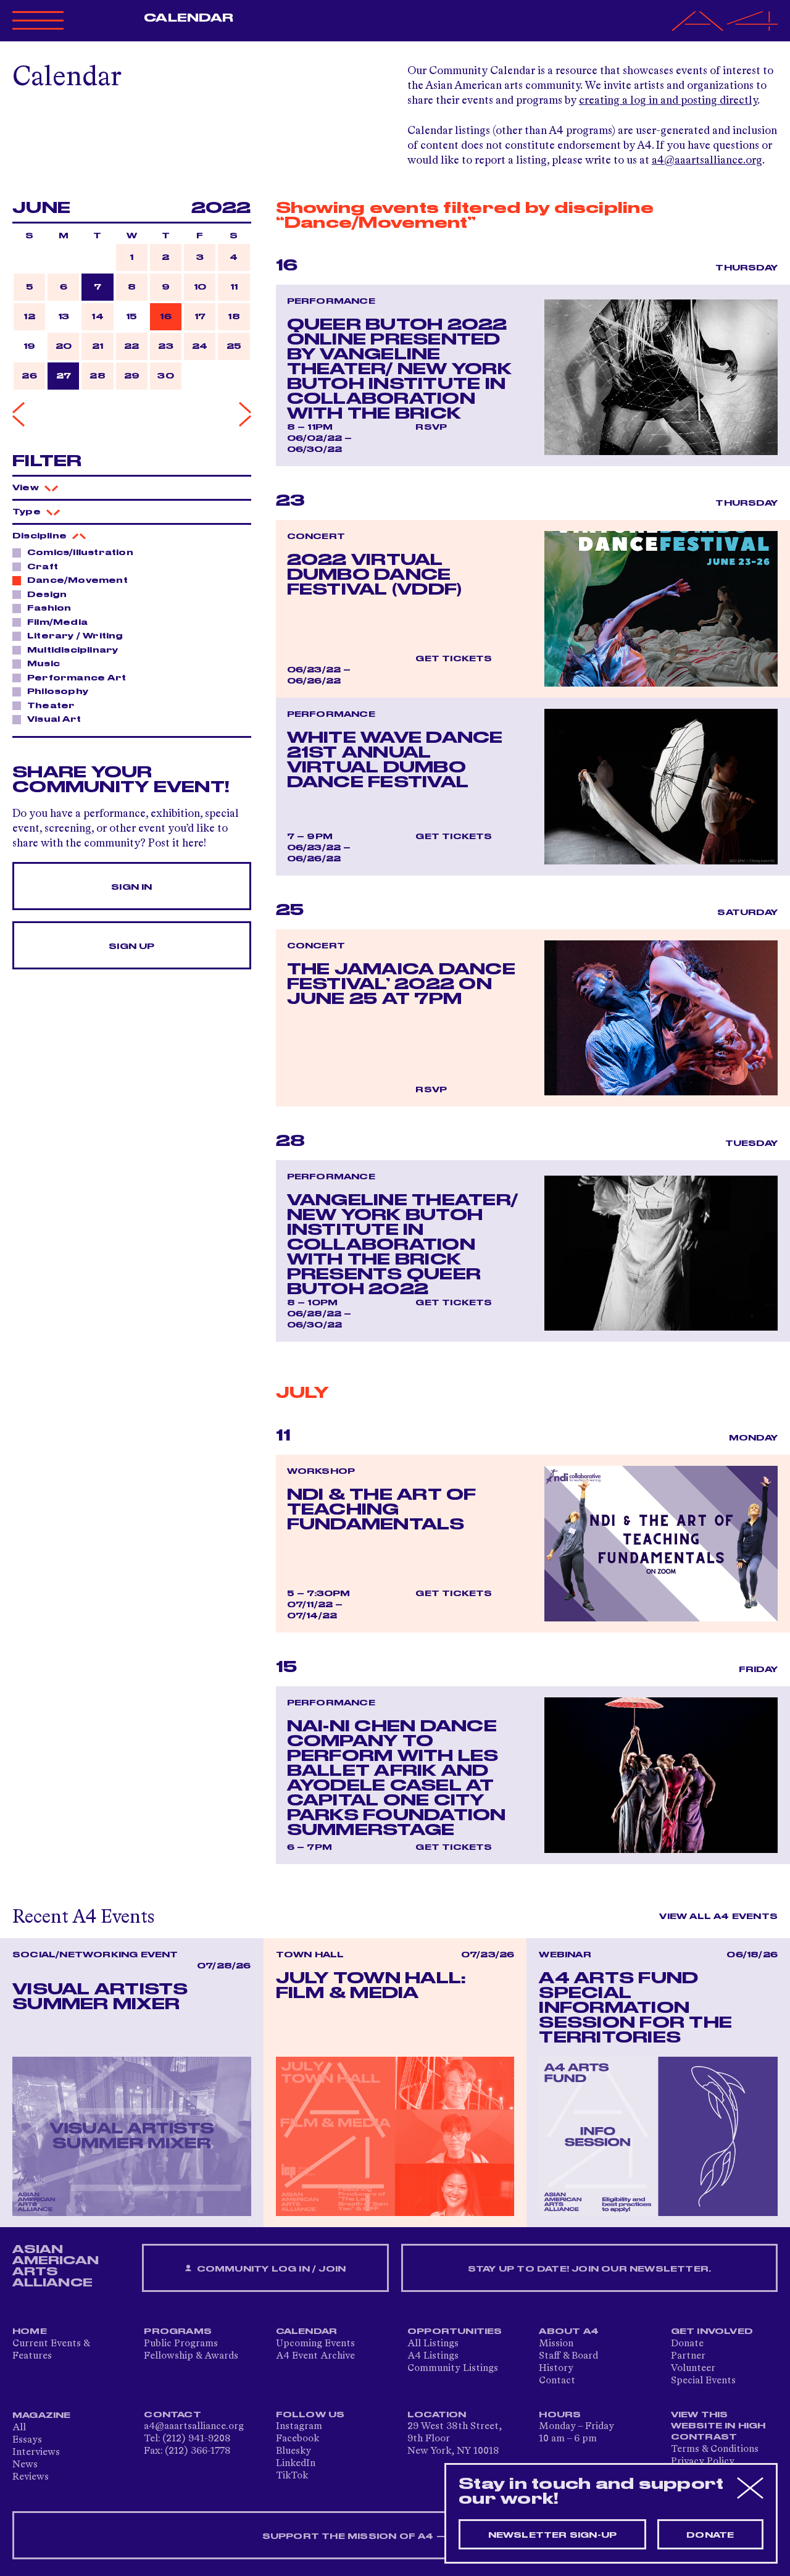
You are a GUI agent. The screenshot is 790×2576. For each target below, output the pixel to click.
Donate (687, 2344)
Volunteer (693, 2369)
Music (44, 664)
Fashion (49, 608)
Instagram (299, 2427)
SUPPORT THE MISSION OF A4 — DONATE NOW (395, 2536)
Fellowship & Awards (191, 2356)
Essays (27, 2440)
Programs (178, 2331)
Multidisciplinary (73, 650)
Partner (688, 2356)
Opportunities (455, 2331)
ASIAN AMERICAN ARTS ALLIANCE (56, 2266)
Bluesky (293, 2451)
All (19, 2428)
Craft (43, 567)
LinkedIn (296, 2464)
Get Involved (712, 2331)
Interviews (36, 2453)
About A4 (569, 2331)
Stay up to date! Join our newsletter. (589, 2269)
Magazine (42, 2415)
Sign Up (131, 947)
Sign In (131, 887)
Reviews (31, 2477)
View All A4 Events (718, 1917)
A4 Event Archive (315, 2356)
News (25, 2465)
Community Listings (453, 2369)
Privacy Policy (703, 2462)
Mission (556, 2344)
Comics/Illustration (80, 553)
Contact (557, 2381)
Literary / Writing (75, 636)
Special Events (703, 2381)
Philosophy (58, 692)
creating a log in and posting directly (668, 101)
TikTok (292, 2476)
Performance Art (77, 678)
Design (47, 595)
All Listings (433, 2344)
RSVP (431, 427)
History (556, 2369)
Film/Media (57, 622)
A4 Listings (433, 2356)
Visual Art (54, 719)
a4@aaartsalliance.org (707, 161)
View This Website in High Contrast (718, 2426)
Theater (51, 706)
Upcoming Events (315, 2344)
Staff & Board (568, 2356)
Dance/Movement (77, 580)
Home (30, 2331)
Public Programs (181, 2344)
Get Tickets (454, 659)
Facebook (297, 2439)
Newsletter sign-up (553, 2535)
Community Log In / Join (270, 2269)
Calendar (189, 18)
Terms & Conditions (715, 2449)
